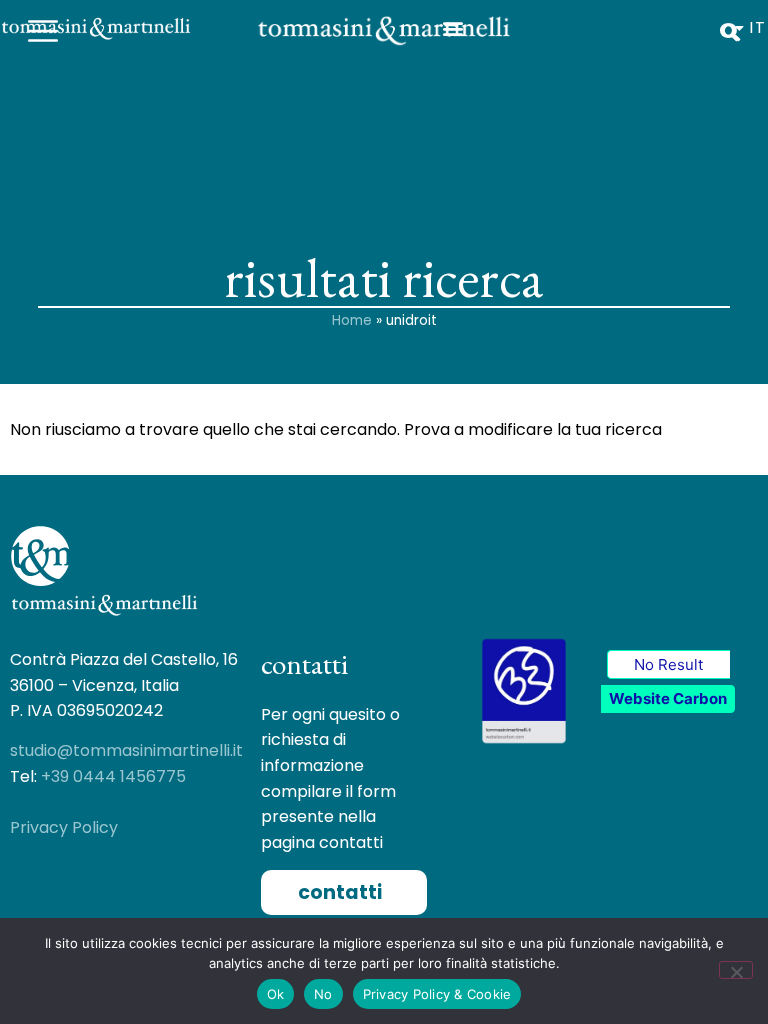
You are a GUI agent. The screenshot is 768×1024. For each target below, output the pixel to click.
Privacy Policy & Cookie (437, 994)
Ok (276, 994)
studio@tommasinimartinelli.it (126, 750)
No (323, 994)
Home (352, 320)
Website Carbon (668, 698)
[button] (344, 892)
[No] (736, 970)
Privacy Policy (64, 827)
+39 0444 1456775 (113, 776)
